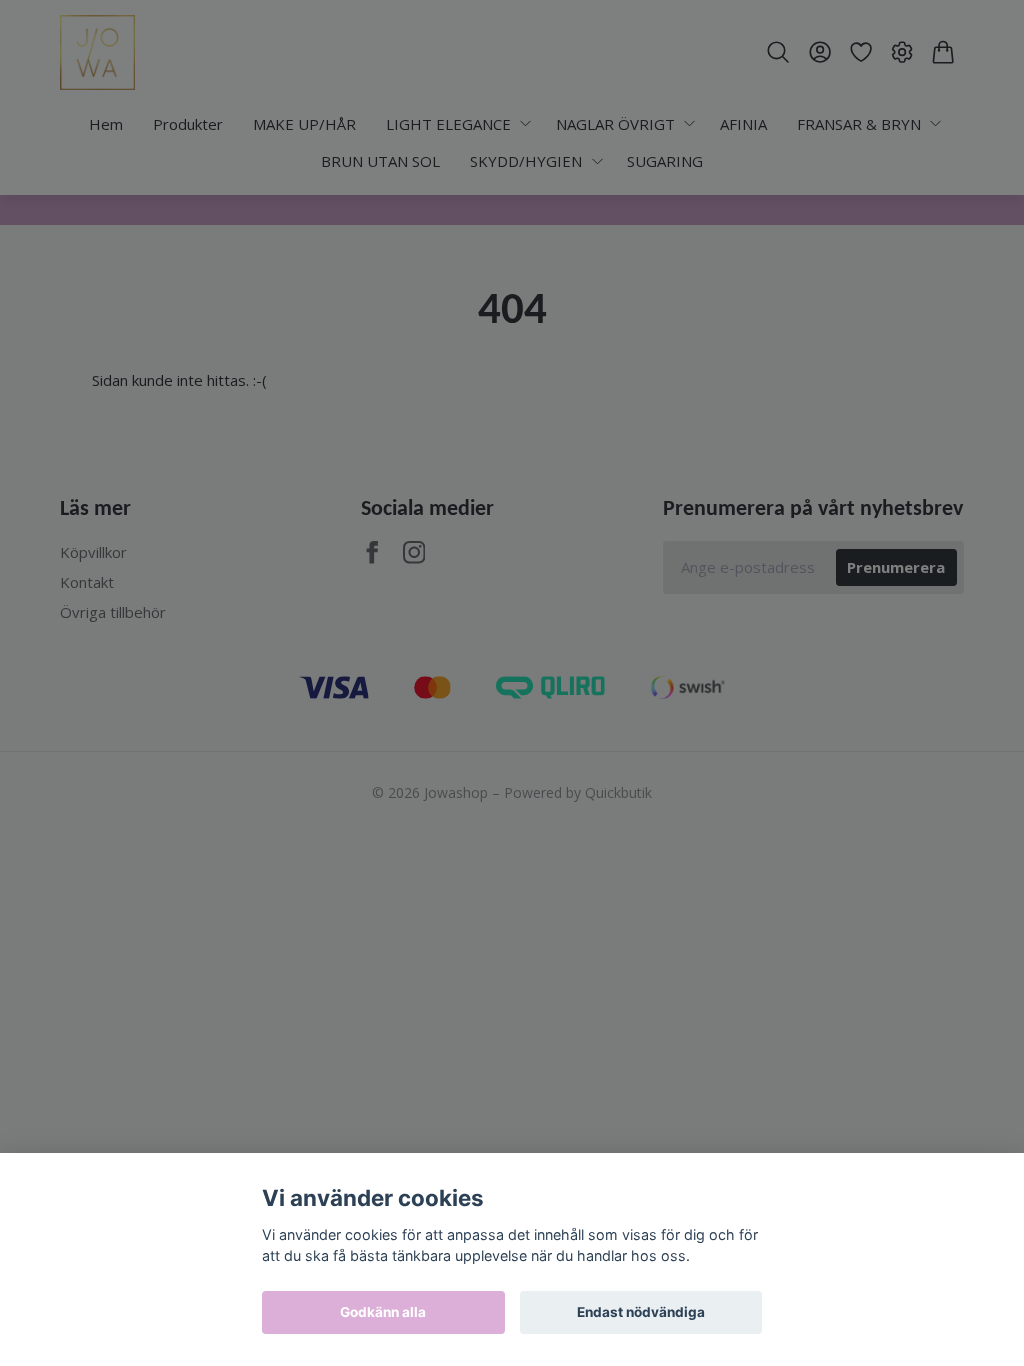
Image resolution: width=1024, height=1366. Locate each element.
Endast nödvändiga (641, 1312)
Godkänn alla (383, 1312)
